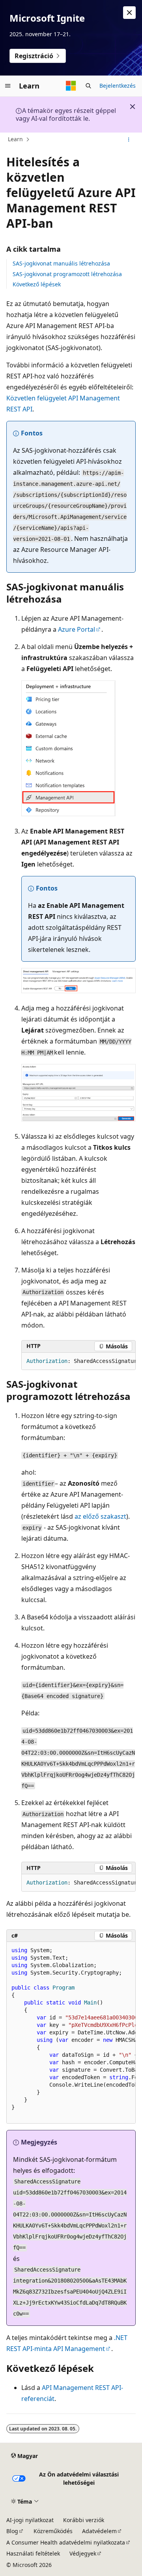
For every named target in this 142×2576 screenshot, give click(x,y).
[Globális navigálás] (8, 86)
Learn (15, 139)
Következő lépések (37, 284)
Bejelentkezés (118, 86)
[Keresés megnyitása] (88, 86)
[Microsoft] (71, 86)
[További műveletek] (129, 140)
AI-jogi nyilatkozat (30, 2520)
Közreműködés (53, 2531)
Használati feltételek (33, 2553)
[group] (78, 1361)
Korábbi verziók (84, 2520)
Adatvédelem (99, 2531)
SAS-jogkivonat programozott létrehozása (67, 274)
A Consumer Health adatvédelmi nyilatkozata (66, 2542)
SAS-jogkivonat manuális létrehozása (61, 263)
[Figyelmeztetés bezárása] (129, 13)
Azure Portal (77, 629)
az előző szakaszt (100, 1516)
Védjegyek (83, 2553)
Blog (12, 2531)
